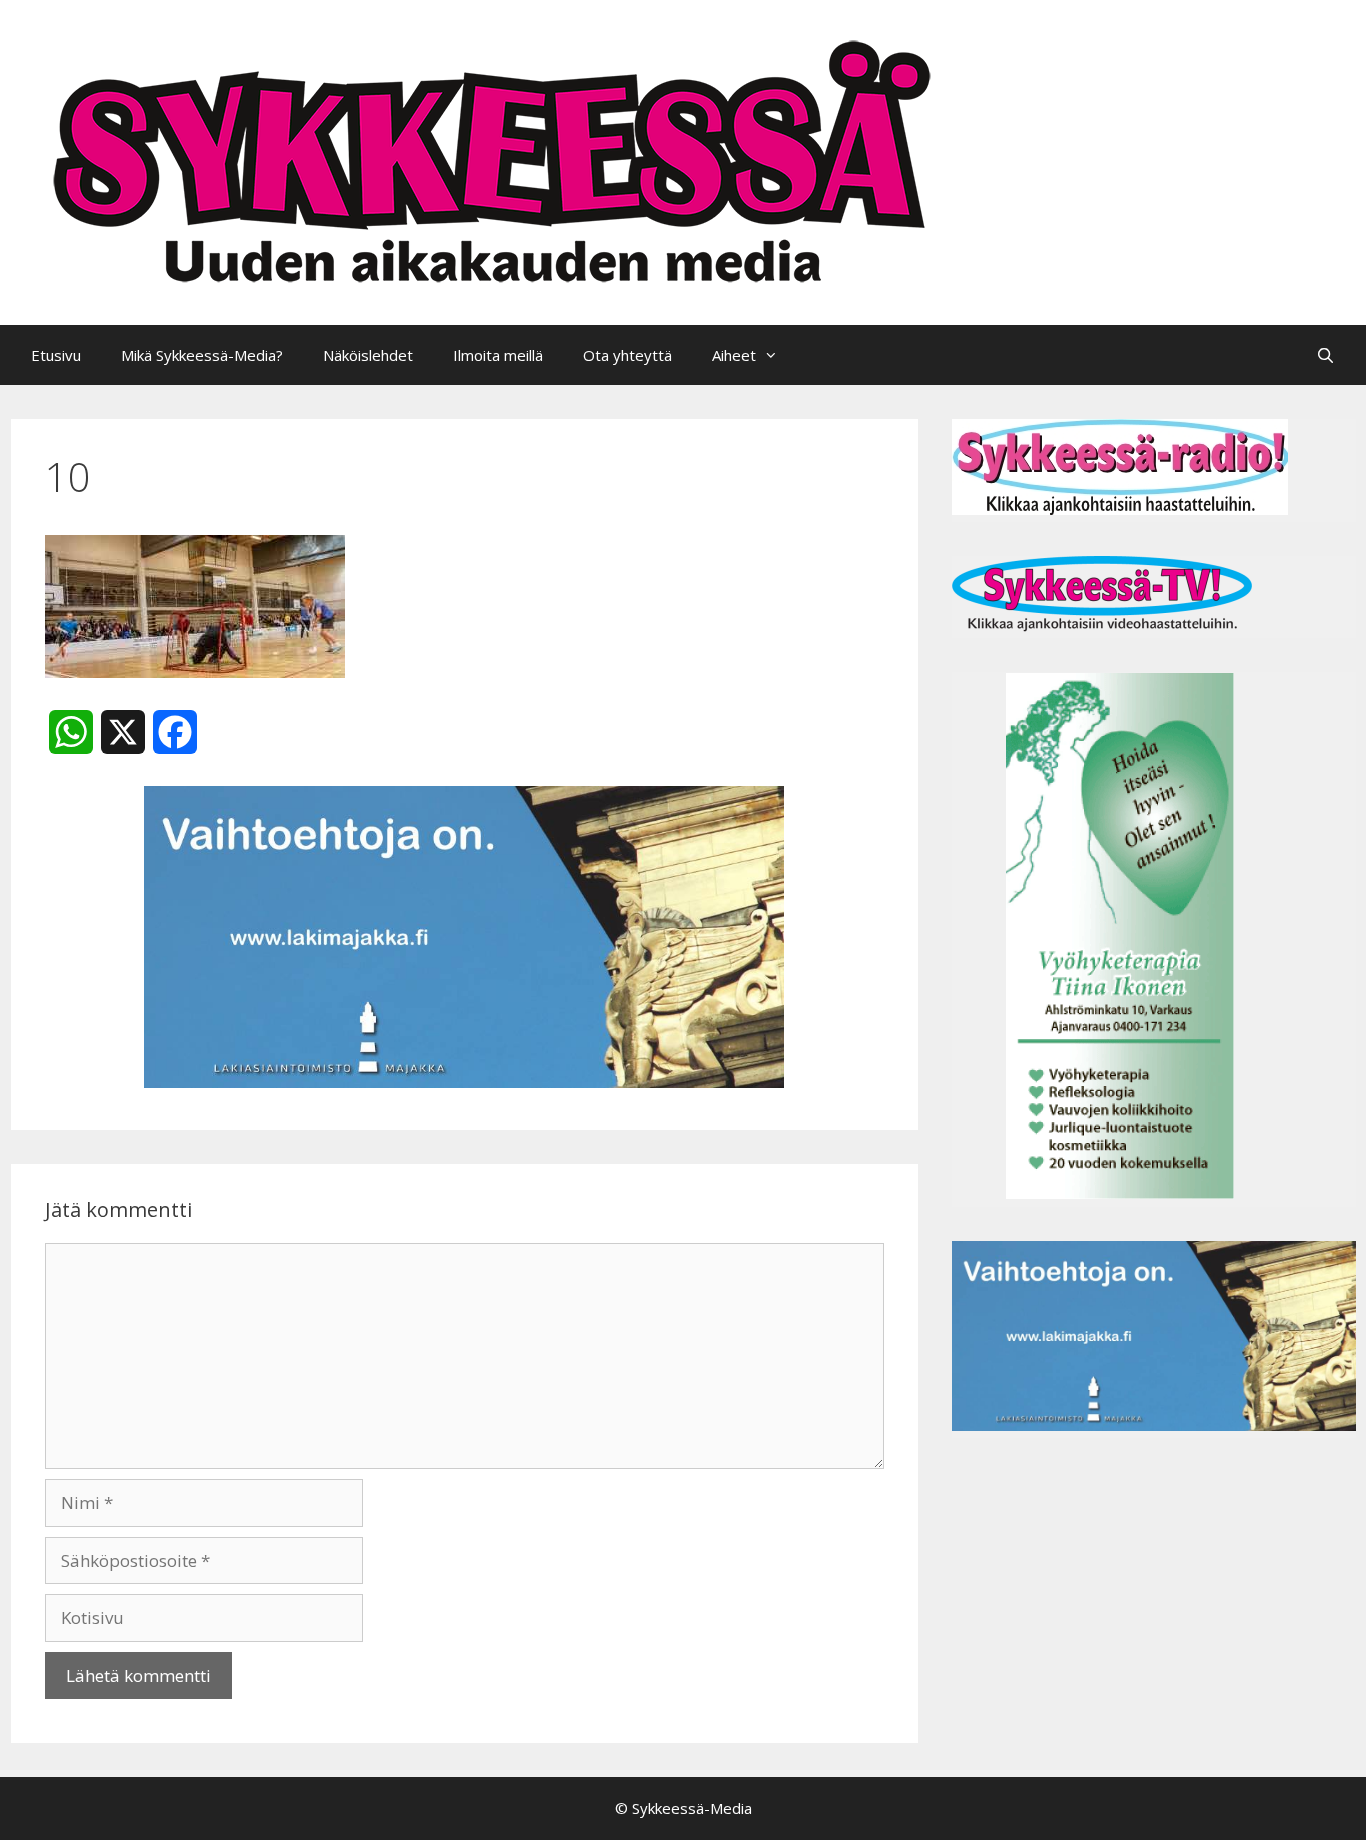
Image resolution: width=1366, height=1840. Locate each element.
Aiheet (734, 355)
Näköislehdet (368, 355)
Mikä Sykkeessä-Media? (202, 355)
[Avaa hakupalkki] (1325, 355)
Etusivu (56, 355)
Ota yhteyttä (627, 355)
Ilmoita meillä (498, 355)
